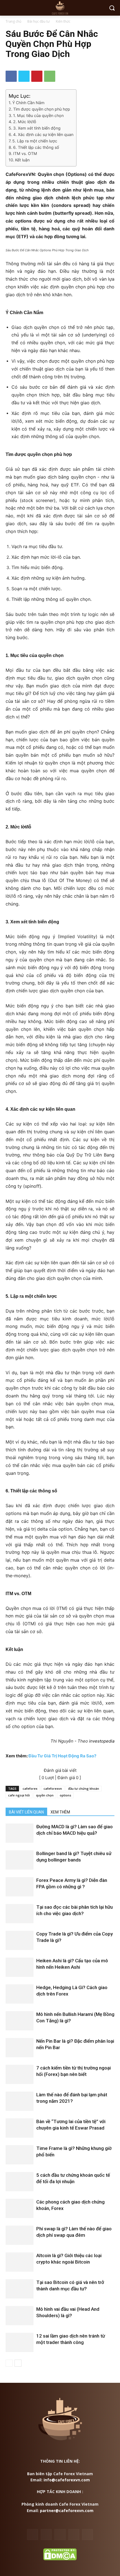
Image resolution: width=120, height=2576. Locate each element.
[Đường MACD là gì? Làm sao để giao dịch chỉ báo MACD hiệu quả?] (20, 1833)
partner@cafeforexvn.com (67, 2511)
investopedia (102, 1741)
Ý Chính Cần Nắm (28, 103)
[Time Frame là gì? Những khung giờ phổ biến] (20, 2155)
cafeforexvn (53, 1788)
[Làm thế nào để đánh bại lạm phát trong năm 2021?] (20, 2101)
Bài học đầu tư (39, 21)
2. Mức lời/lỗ (25, 122)
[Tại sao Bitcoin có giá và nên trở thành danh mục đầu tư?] (20, 2289)
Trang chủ (13, 21)
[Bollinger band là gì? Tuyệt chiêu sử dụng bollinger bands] (20, 1860)
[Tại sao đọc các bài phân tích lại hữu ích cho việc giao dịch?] (20, 1914)
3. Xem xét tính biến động (37, 128)
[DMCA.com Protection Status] (60, 2559)
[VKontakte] (87, 2535)
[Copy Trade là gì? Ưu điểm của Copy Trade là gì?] (20, 1940)
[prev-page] (9, 2363)
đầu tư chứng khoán (84, 1788)
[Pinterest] (37, 76)
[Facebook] (11, 76)
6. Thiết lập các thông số (36, 147)
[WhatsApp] (50, 76)
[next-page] (18, 2363)
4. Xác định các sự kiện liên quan (43, 134)
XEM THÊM (60, 1812)
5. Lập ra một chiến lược (35, 141)
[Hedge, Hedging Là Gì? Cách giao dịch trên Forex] (20, 1994)
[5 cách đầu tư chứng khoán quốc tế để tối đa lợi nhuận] (20, 2182)
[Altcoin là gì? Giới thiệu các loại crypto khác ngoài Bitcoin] (20, 2262)
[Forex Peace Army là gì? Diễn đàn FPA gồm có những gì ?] (20, 1887)
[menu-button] (9, 8)
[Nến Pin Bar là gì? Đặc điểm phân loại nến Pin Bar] (20, 2048)
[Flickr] (60, 2535)
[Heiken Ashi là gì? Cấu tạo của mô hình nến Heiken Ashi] (20, 1967)
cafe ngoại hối (19, 1795)
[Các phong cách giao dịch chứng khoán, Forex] (20, 2208)
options (65, 1795)
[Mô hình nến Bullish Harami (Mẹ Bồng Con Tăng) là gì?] (20, 2021)
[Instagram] (74, 2535)
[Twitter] (24, 76)
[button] (112, 8)
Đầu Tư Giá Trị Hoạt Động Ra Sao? (62, 1756)
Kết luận (22, 160)
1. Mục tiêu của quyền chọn (38, 115)
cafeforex (30, 1788)
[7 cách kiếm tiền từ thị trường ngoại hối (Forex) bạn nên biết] (20, 2074)
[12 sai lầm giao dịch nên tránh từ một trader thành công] (20, 2342)
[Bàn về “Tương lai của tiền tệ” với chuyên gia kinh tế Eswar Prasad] (20, 2128)
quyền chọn (45, 1795)
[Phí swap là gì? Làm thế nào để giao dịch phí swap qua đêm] (20, 2235)
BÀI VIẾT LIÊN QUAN (26, 1812)
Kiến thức (63, 21)
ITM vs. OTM (25, 153)
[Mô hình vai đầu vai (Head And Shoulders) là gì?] (20, 2316)
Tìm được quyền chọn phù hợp (42, 109)
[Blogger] (33, 2535)
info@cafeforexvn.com (67, 2480)
